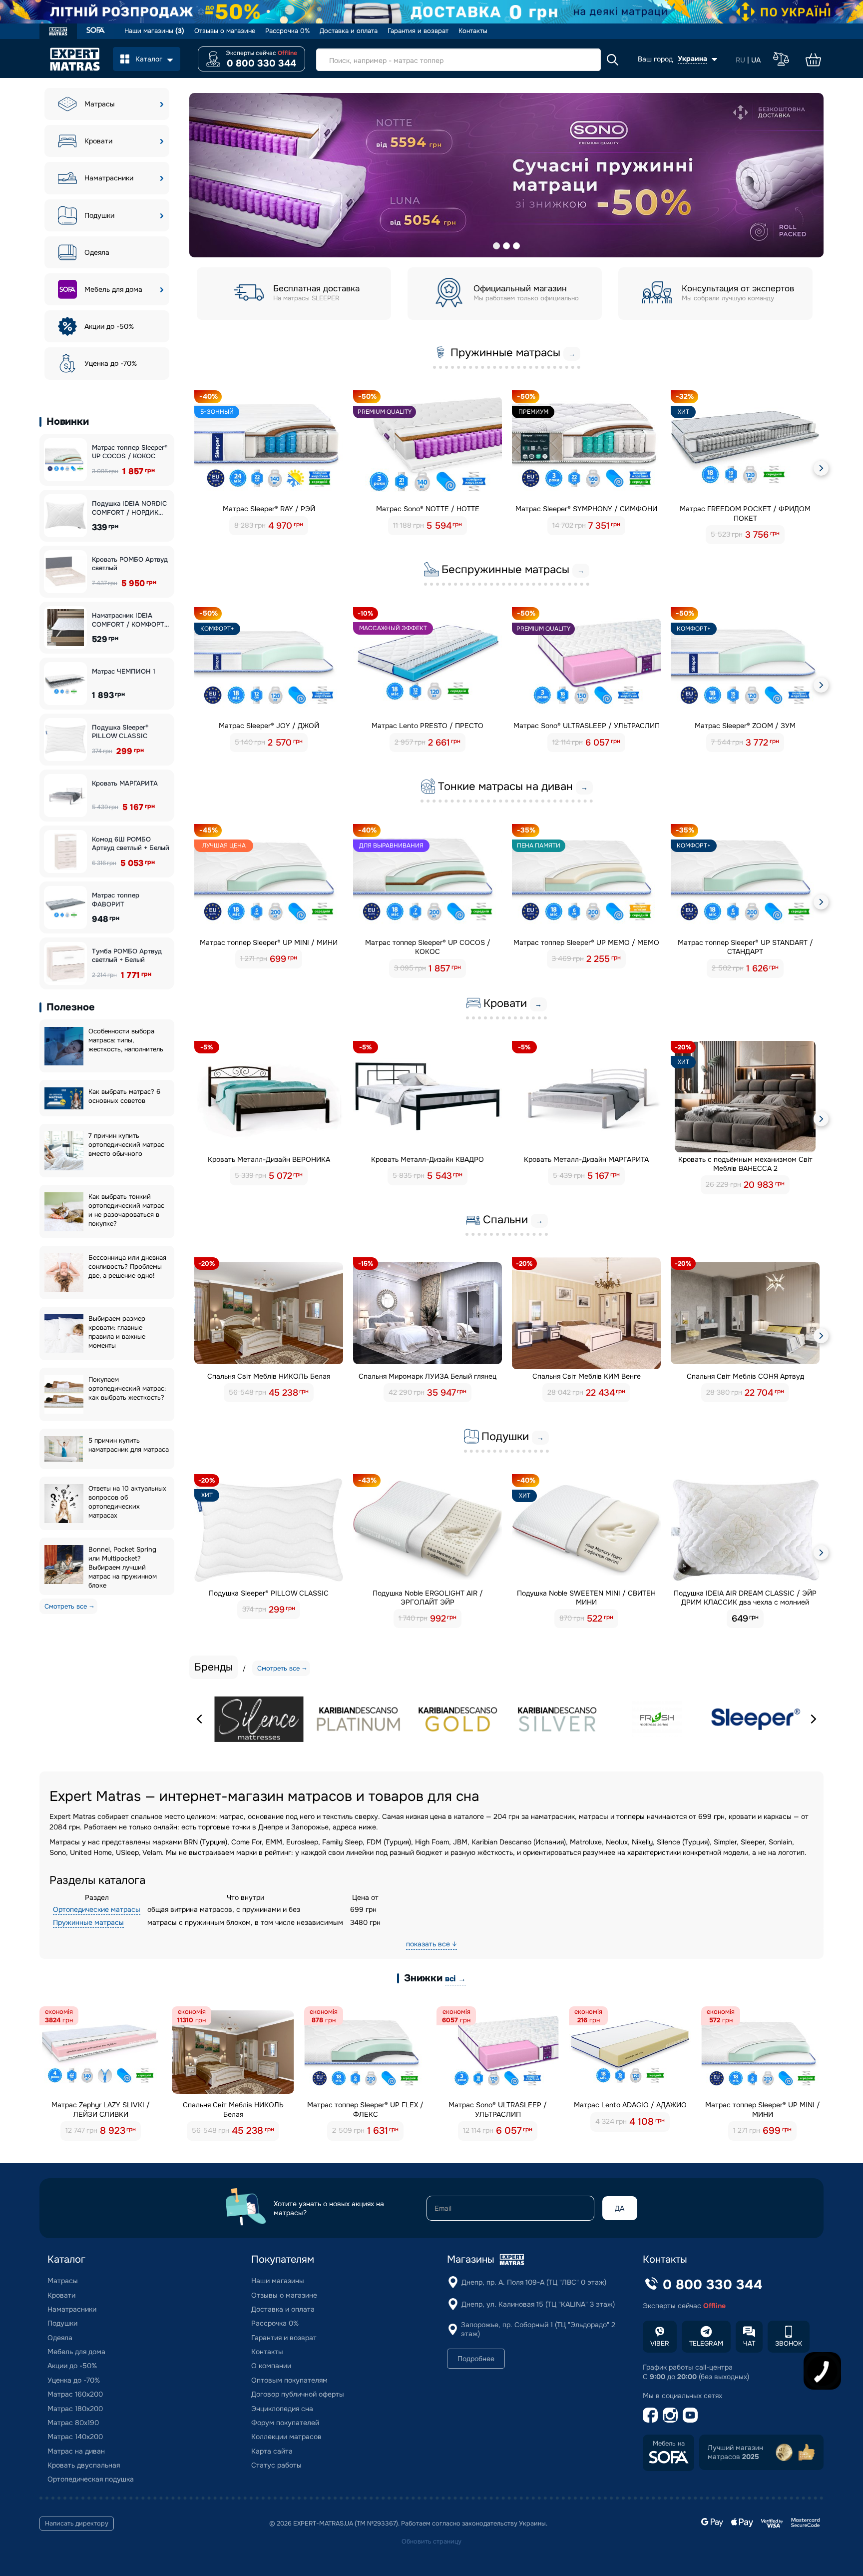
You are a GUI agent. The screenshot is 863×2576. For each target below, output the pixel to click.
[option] (506, 175)
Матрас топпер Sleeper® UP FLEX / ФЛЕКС (365, 2109)
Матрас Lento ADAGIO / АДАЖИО (630, 2105)
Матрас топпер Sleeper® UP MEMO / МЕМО (586, 942)
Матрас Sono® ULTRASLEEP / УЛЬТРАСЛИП (587, 726)
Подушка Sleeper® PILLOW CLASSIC (120, 732)
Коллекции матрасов (286, 2437)
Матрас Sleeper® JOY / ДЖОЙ (269, 726)
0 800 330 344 (261, 63)
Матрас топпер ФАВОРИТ (116, 900)
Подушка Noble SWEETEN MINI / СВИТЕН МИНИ (586, 1598)
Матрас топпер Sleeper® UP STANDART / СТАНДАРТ (745, 947)
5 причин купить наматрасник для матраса (129, 1445)
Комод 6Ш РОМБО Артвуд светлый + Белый (131, 844)
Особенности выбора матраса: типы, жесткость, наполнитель (126, 1040)
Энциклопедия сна (282, 2409)
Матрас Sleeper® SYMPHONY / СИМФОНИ (586, 509)
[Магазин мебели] (96, 31)
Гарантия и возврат (418, 31)
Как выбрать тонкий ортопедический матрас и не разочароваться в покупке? (126, 1210)
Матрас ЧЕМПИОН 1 (124, 671)
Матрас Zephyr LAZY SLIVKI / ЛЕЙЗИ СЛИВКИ (101, 2109)
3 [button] (516, 246)
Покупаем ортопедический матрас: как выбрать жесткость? (127, 1388)
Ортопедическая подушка (91, 2479)
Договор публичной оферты (298, 2394)
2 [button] (506, 246)
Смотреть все (66, 1606)
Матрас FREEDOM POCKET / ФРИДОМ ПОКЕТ (745, 513)
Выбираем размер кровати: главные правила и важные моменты (117, 1332)
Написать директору (77, 2524)
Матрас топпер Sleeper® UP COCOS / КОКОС (130, 452)
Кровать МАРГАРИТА (125, 783)
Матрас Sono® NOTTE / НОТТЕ (428, 509)
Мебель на (669, 2444)
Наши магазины (154, 31)
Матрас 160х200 (75, 2394)
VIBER (660, 2343)
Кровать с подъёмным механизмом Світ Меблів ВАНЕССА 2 (745, 1164)
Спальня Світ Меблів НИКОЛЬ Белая (269, 1376)
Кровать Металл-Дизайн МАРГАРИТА (586, 1159)
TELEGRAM (706, 2343)
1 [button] (496, 246)
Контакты (473, 31)
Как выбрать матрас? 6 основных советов (124, 1096)
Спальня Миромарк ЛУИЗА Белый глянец (428, 1376)
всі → (455, 1979)
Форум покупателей (285, 2423)
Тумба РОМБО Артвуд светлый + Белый (127, 956)
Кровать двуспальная (84, 2465)
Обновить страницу (431, 2542)
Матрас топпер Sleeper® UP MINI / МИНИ (269, 942)
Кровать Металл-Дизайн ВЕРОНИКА (269, 1159)
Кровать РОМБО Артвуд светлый (130, 564)
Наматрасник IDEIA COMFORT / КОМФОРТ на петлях (128, 620)
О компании (271, 2366)
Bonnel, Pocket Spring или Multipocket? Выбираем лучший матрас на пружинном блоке (123, 1567)
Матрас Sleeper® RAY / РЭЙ (269, 509)
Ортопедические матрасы (97, 1909)
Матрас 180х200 (75, 2409)
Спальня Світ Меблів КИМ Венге (587, 1376)
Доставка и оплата (349, 31)
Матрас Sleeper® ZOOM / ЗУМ (745, 726)
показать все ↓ (431, 1944)
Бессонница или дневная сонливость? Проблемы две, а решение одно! (127, 1267)
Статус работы (276, 2465)
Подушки (99, 215)
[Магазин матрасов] (58, 32)
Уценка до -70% (111, 363)
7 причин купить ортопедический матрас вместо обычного (126, 1145)
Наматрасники (109, 178)
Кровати (98, 141)
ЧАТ (749, 2343)
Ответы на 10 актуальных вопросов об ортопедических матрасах (127, 1502)
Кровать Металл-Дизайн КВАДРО (428, 1159)
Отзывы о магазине (225, 31)
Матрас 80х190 (73, 2423)
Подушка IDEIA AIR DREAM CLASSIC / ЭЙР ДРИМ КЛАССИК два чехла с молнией (745, 1598)
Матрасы (100, 104)
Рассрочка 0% (287, 31)
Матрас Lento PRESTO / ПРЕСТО (428, 726)
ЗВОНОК (789, 2343)
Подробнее (476, 2359)
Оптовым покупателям (289, 2380)
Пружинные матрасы (88, 1922)
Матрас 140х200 (75, 2437)
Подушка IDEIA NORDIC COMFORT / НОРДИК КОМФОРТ (129, 508)
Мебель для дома (113, 289)
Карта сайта (272, 2451)
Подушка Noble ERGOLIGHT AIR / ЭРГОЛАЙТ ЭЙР (428, 1598)
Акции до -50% (109, 326)
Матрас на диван (76, 2451)
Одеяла (97, 252)
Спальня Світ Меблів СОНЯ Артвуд (745, 1376)
